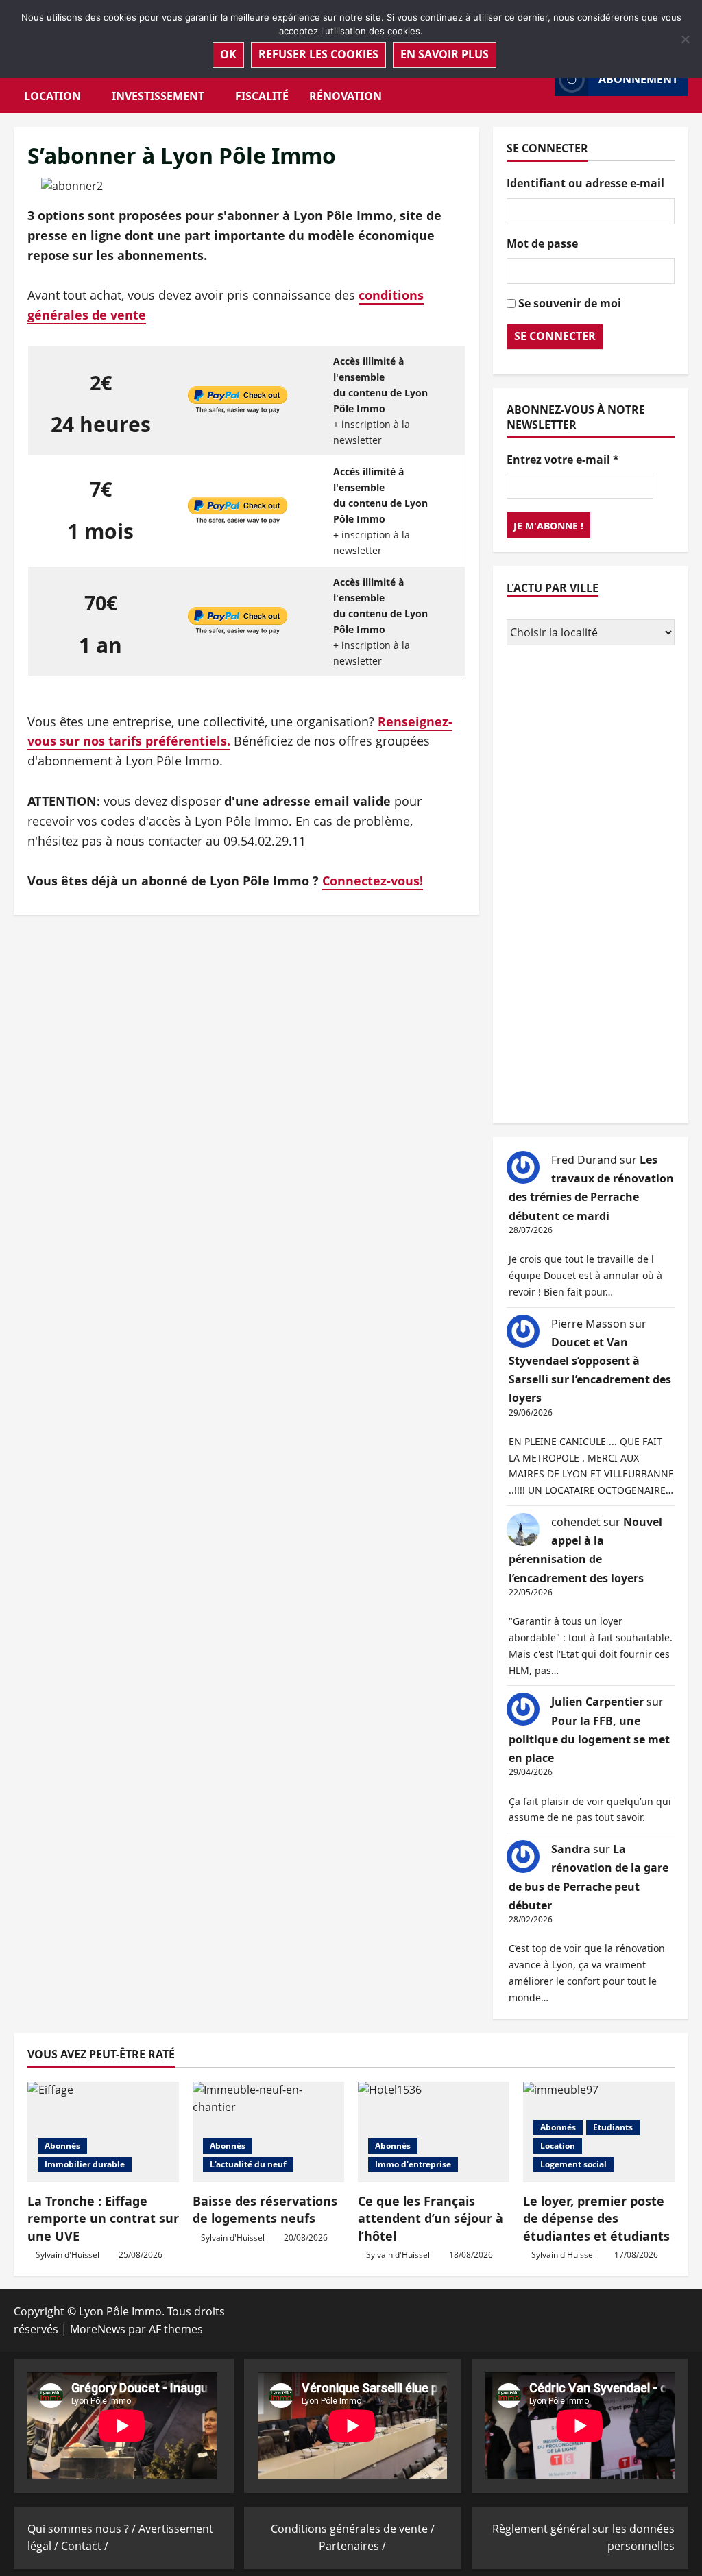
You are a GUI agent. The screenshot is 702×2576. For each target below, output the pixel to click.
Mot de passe (542, 243)
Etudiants (613, 2127)
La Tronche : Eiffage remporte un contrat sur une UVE (103, 2218)
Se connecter (555, 336)
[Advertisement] (591, 886)
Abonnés (62, 2146)
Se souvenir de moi (570, 303)
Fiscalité (262, 96)
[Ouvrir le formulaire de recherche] (540, 79)
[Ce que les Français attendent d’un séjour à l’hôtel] (434, 2132)
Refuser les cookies (318, 54)
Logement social (573, 2164)
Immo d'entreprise (413, 2164)
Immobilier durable (85, 2164)
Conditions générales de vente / (353, 2529)
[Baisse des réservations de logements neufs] (268, 2132)
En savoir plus (445, 54)
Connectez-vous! (373, 881)
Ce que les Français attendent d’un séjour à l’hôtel (431, 2218)
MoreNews (98, 2329)
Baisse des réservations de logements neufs (265, 2209)
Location (52, 96)
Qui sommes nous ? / (83, 2529)
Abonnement (638, 79)
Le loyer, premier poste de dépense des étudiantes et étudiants (596, 2218)
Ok (228, 54)
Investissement (158, 96)
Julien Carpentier (597, 1702)
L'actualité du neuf (248, 2164)
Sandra (571, 1849)
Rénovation (346, 96)
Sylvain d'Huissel (68, 2255)
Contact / (85, 2546)
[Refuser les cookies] (685, 39)
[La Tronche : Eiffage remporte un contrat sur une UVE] (103, 2132)
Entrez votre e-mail (563, 460)
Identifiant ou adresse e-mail (585, 183)
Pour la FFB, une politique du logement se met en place (589, 1739)
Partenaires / (352, 2546)
